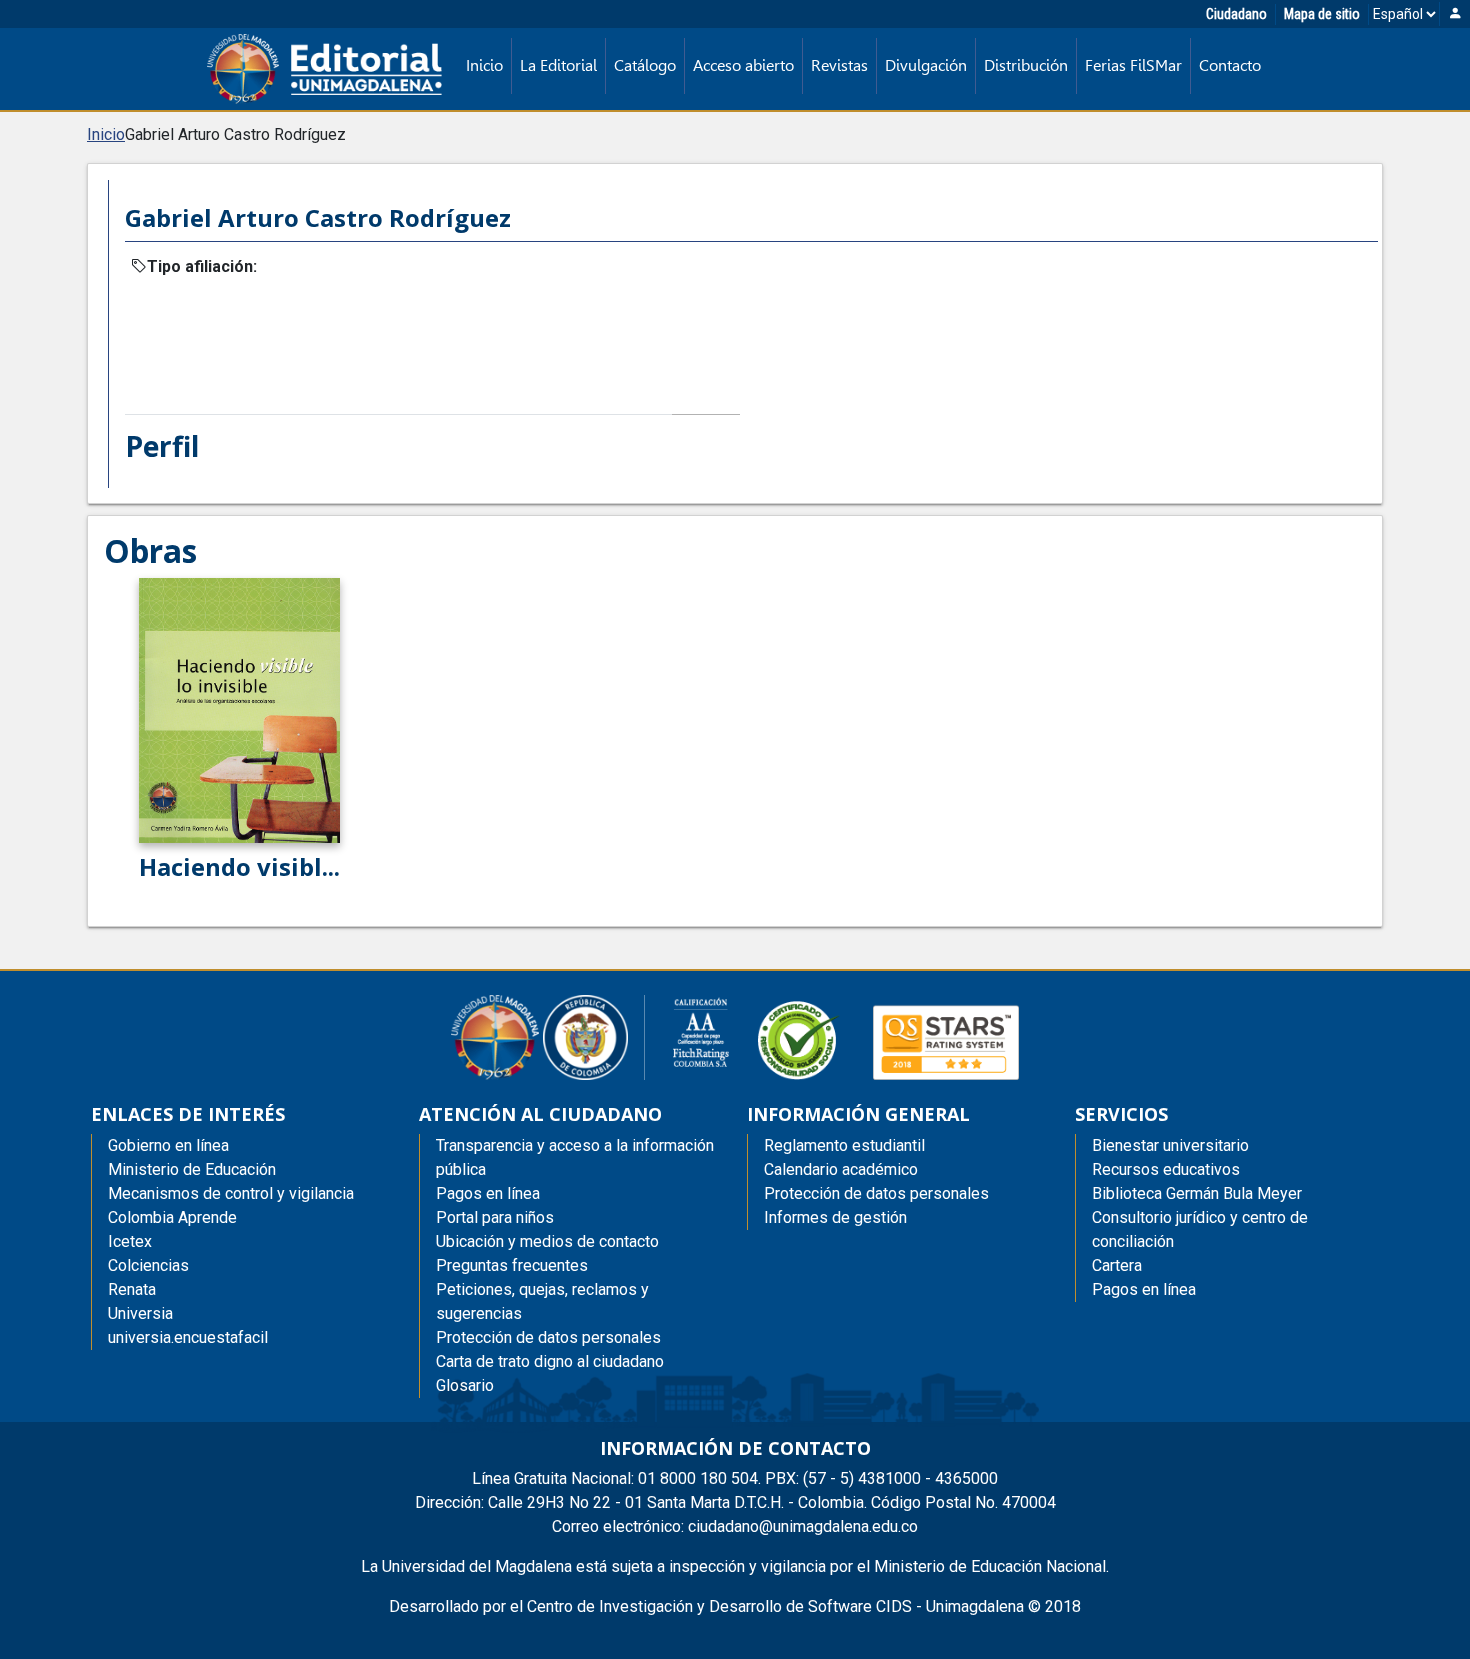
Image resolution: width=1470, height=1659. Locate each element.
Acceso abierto (743, 65)
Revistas (839, 65)
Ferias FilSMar (1133, 65)
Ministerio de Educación (192, 1169)
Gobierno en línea (168, 1145)
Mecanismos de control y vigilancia (231, 1193)
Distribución (1026, 65)
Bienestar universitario (1170, 1145)
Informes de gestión (835, 1217)
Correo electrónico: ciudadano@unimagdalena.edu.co (735, 1526)
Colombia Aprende (172, 1217)
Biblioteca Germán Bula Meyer (1197, 1193)
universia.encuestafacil (188, 1337)
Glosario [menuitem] (465, 1385)
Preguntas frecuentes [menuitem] (512, 1265)
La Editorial (558, 65)
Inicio (484, 65)
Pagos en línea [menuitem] (488, 1193)
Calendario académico (841, 1169)
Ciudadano (1236, 14)
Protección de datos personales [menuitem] (548, 1337)
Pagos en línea (1144, 1289)
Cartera (1117, 1265)
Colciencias (148, 1265)
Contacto (1230, 65)
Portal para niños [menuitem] (495, 1217)
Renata (132, 1289)
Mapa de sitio (1322, 14)
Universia (140, 1313)
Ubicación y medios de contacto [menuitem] (547, 1241)
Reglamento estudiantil (844, 1145)
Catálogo (645, 65)
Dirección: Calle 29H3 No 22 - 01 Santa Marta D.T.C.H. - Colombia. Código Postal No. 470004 (735, 1502)
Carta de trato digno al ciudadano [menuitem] (550, 1361)
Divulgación (926, 65)
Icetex (130, 1241)
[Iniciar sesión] (1455, 14)
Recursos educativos (1166, 1169)
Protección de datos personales (876, 1193)
